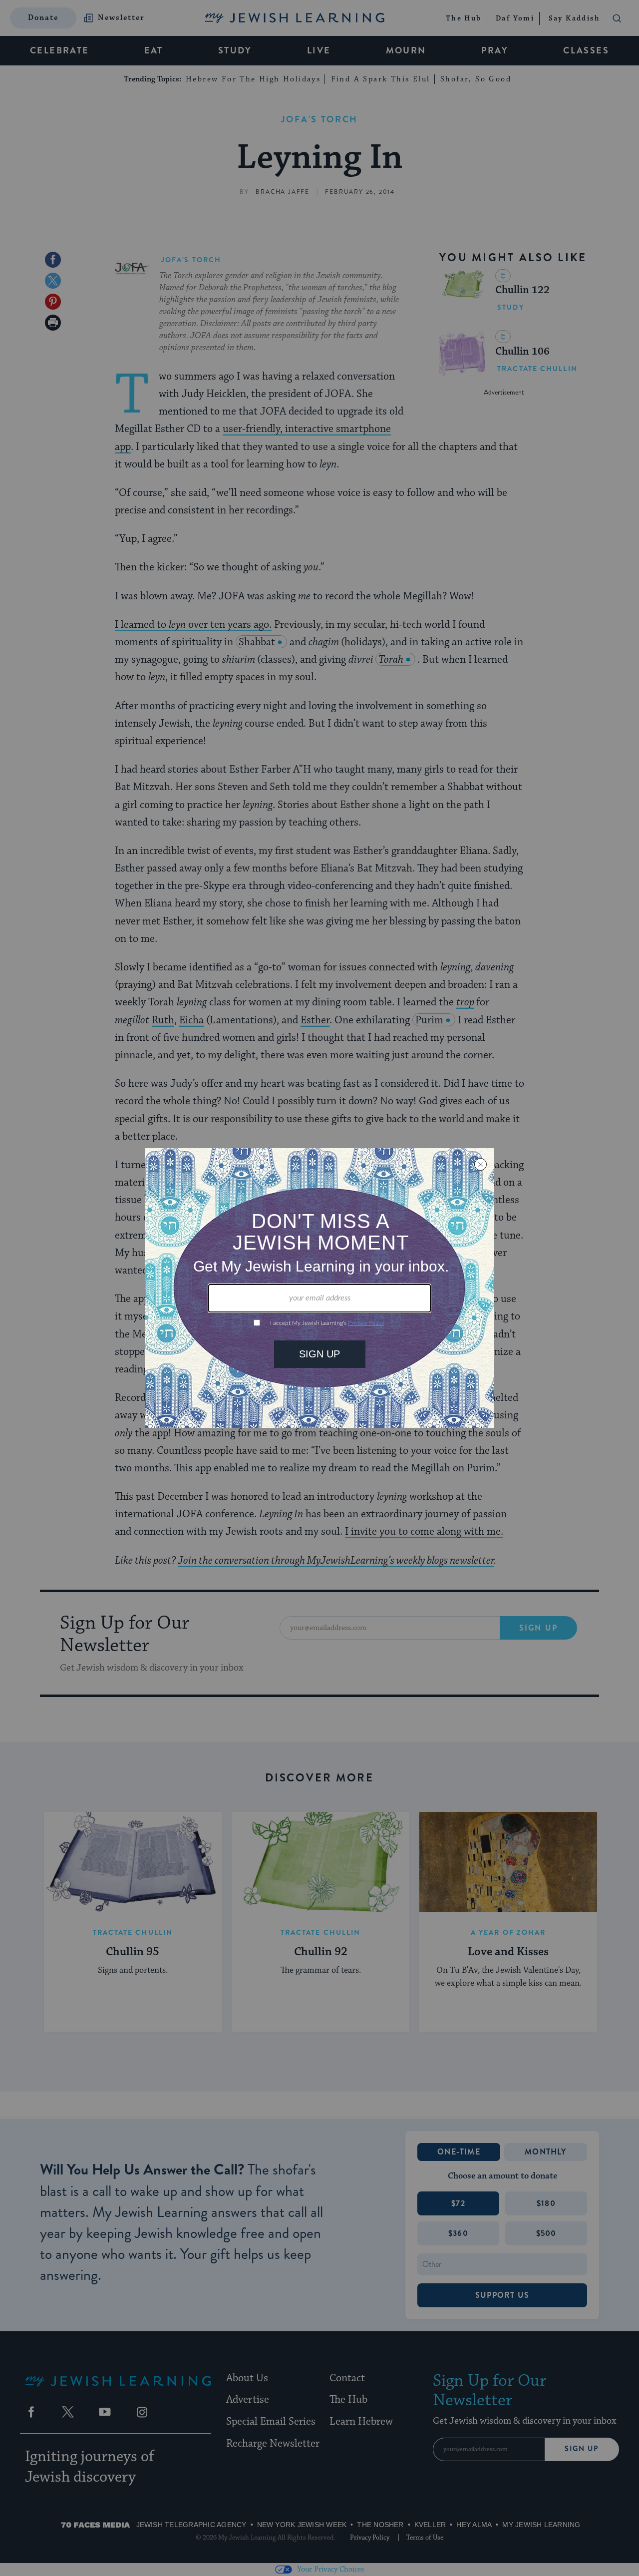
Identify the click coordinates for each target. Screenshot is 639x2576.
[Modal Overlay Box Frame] (319, 1288)
